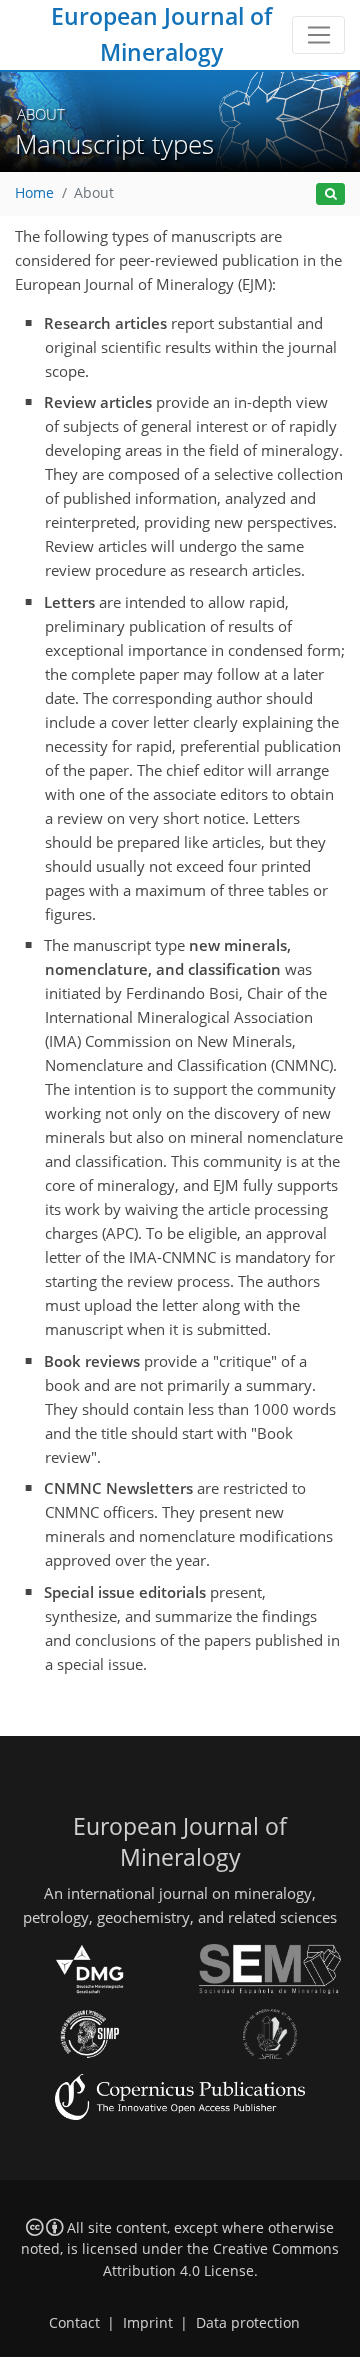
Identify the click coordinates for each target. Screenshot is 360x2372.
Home (34, 193)
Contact (74, 2323)
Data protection (248, 2323)
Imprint (148, 2323)
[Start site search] (330, 194)
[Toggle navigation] (318, 35)
